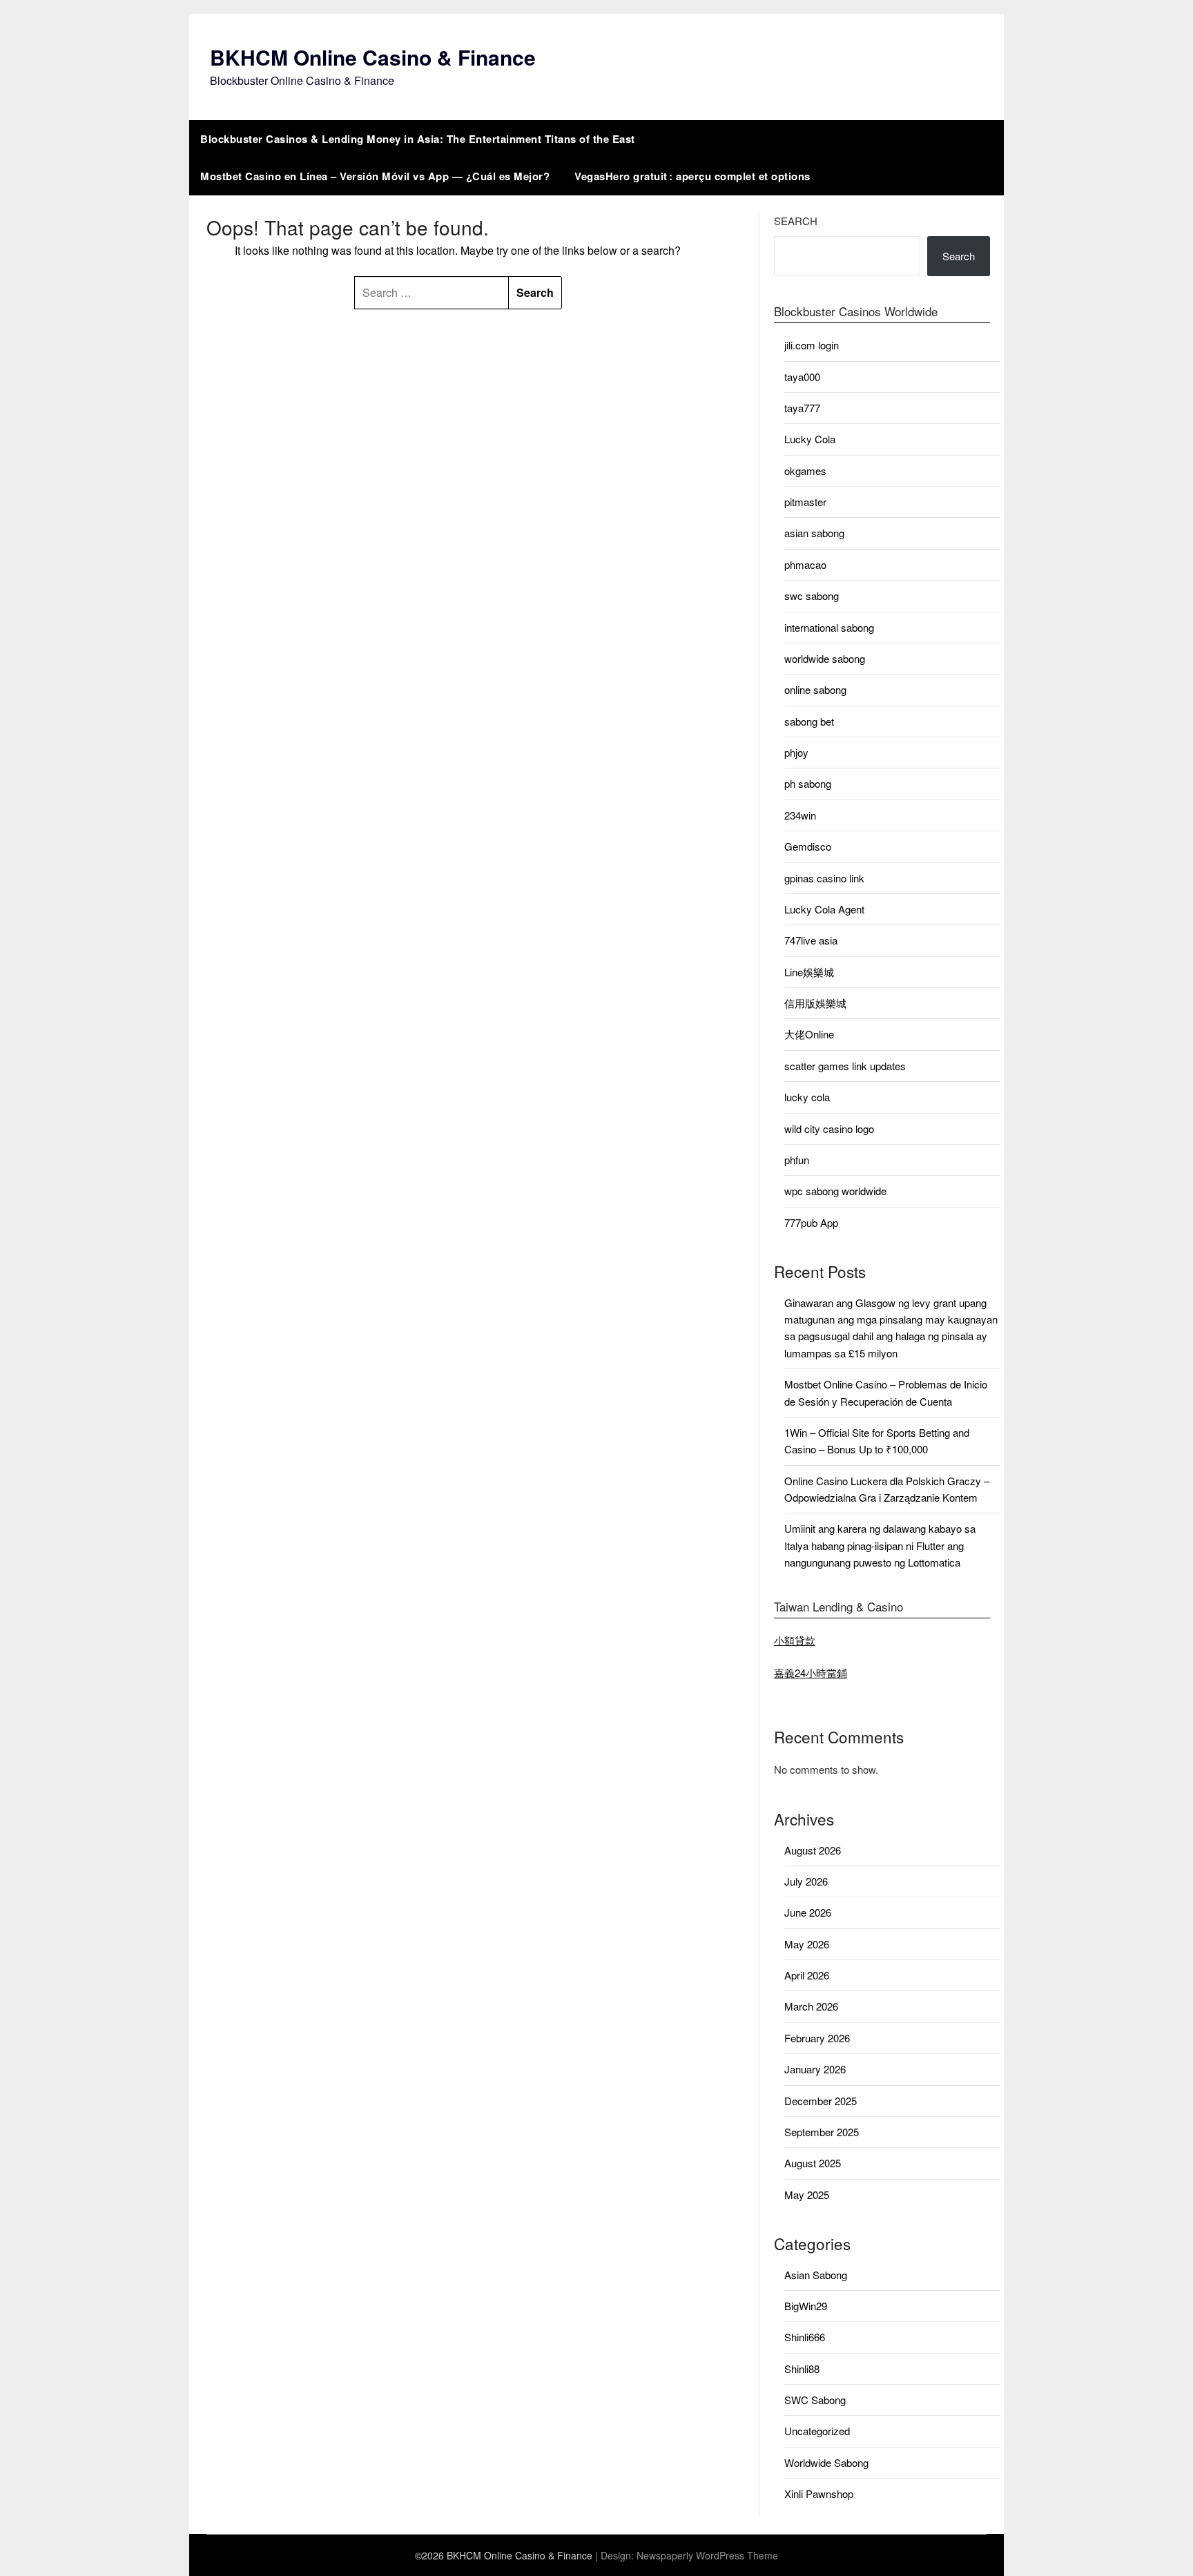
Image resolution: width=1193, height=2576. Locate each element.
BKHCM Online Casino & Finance (373, 57)
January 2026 (815, 2069)
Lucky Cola (810, 439)
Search (796, 221)
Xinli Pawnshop (819, 2493)
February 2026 (817, 2038)
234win (800, 815)
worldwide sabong (825, 658)
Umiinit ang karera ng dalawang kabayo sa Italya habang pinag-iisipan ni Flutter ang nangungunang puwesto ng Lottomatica (880, 1545)
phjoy (796, 752)
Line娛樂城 (809, 972)
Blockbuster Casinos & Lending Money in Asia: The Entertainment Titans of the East (418, 139)
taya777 (802, 408)
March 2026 (811, 2006)
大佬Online (809, 1034)
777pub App (811, 1222)
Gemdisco (808, 846)
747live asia (811, 940)
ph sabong (808, 783)
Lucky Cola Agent (824, 909)
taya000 (802, 377)
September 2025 (822, 2132)
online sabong (815, 689)
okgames (805, 471)
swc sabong (812, 595)
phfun (797, 1160)
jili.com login (812, 345)
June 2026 (808, 1912)
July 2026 (806, 1881)
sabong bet (809, 721)
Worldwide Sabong (826, 2462)
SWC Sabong (815, 2400)
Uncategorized (817, 2431)
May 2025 (807, 2195)
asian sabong (814, 533)
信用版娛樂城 (815, 1003)
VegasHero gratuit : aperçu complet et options (692, 176)
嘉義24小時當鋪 (811, 1673)
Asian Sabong (816, 2275)
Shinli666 (805, 2337)
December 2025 (821, 2101)
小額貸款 (795, 1640)
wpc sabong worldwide (835, 1191)
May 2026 (807, 1944)
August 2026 (813, 1850)
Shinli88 (802, 2369)
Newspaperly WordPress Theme (707, 2555)
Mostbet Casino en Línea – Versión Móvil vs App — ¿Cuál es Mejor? (375, 176)
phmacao (805, 564)
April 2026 (807, 1975)
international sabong (829, 627)
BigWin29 (806, 2306)
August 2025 (813, 2163)
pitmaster (805, 502)
